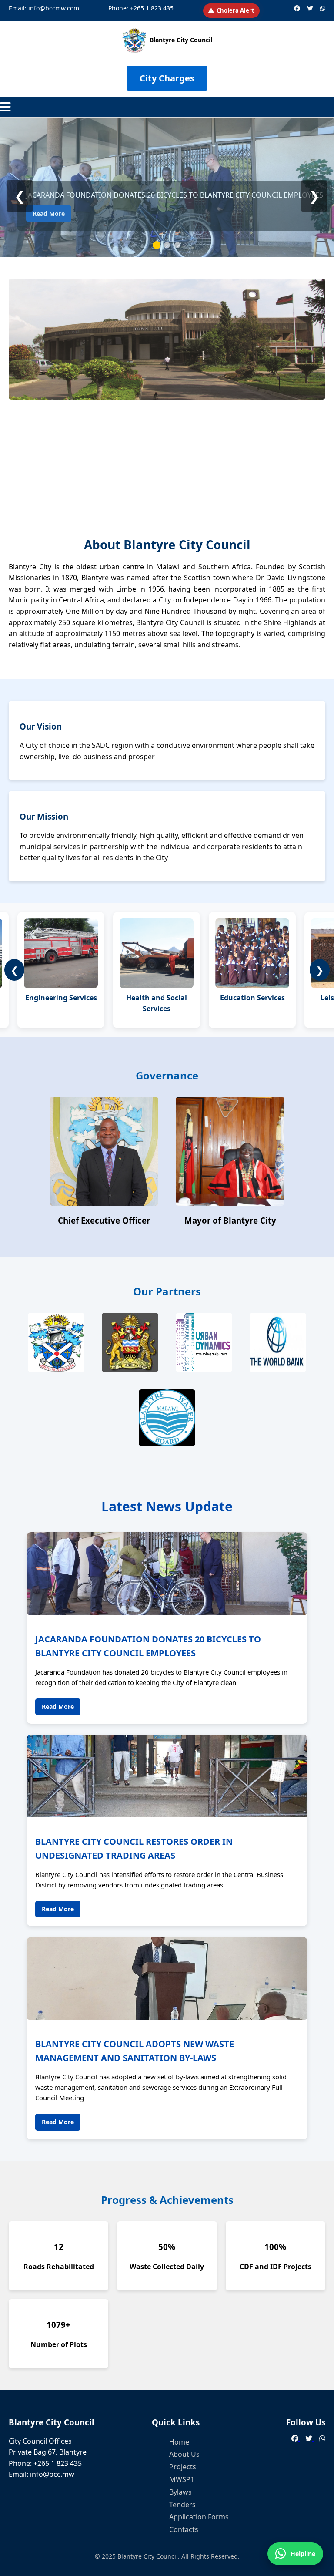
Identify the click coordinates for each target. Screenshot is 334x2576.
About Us (184, 2454)
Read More (49, 214)
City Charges (167, 78)
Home (179, 2442)
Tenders (182, 2505)
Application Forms (199, 2517)
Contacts (184, 2529)
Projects (183, 2467)
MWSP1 (182, 2479)
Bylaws (180, 2492)
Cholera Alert (235, 10)
